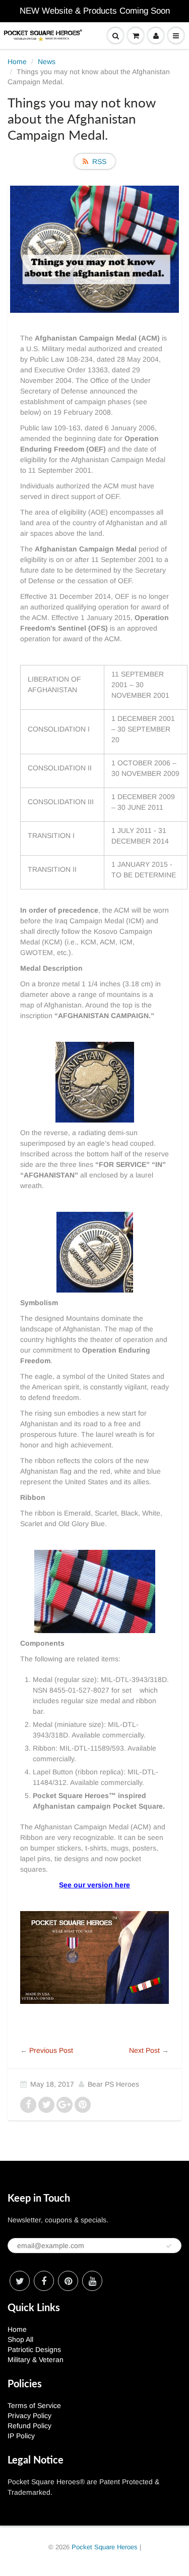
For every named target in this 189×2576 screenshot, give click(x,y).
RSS (99, 161)
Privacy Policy (29, 2416)
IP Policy (21, 2436)
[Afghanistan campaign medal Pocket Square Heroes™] (94, 1957)
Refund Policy (29, 2426)
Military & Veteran (36, 2360)
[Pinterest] (68, 2281)
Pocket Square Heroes (105, 2547)
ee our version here (97, 1885)
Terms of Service (34, 2405)
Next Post (144, 2050)
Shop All (20, 2339)
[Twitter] (20, 2281)
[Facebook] (44, 2281)
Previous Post (51, 2050)
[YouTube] (92, 2281)
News (47, 62)
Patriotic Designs (34, 2349)
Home (17, 62)
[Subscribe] (169, 2246)
